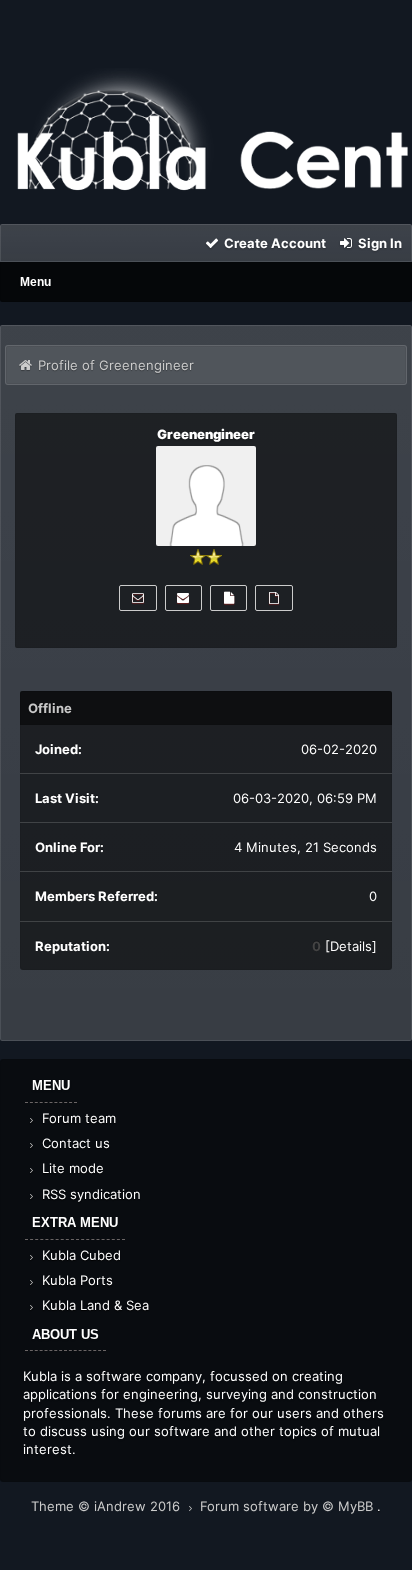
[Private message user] (137, 598)
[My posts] (228, 598)
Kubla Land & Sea (93, 1305)
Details (351, 946)
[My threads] (273, 598)
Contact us (74, 1143)
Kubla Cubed (79, 1255)
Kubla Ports (75, 1280)
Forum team (77, 1118)
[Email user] (183, 598)
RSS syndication (89, 1194)
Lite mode (71, 1168)
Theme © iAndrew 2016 (107, 1506)
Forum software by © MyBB (288, 1506)
